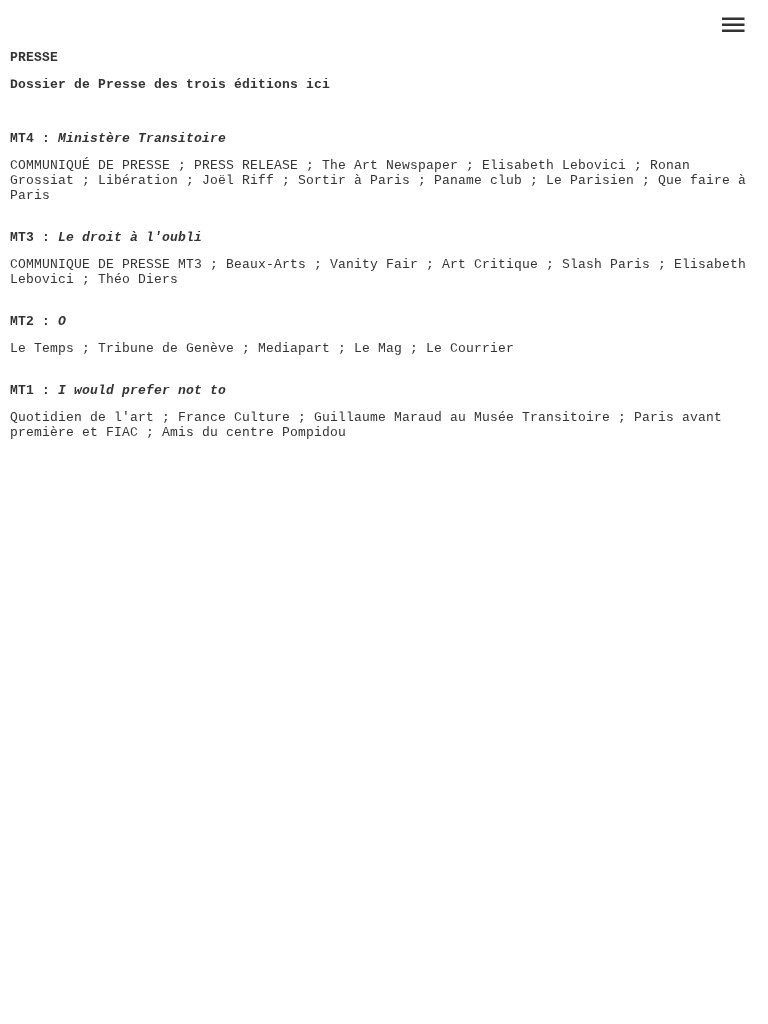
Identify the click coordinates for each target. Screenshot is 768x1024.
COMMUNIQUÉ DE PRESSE (90, 165)
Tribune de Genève (166, 348)
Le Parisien (590, 180)
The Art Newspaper (390, 165)
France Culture (234, 417)
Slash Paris (606, 264)
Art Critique (490, 264)
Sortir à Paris (354, 180)
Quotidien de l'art (82, 417)
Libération (138, 180)
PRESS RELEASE (246, 165)
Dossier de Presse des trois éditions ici (170, 84)
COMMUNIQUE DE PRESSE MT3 (106, 264)
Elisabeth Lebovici (554, 165)
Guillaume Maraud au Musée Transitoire (462, 417)
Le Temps (42, 348)
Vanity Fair (374, 264)
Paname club (478, 180)
